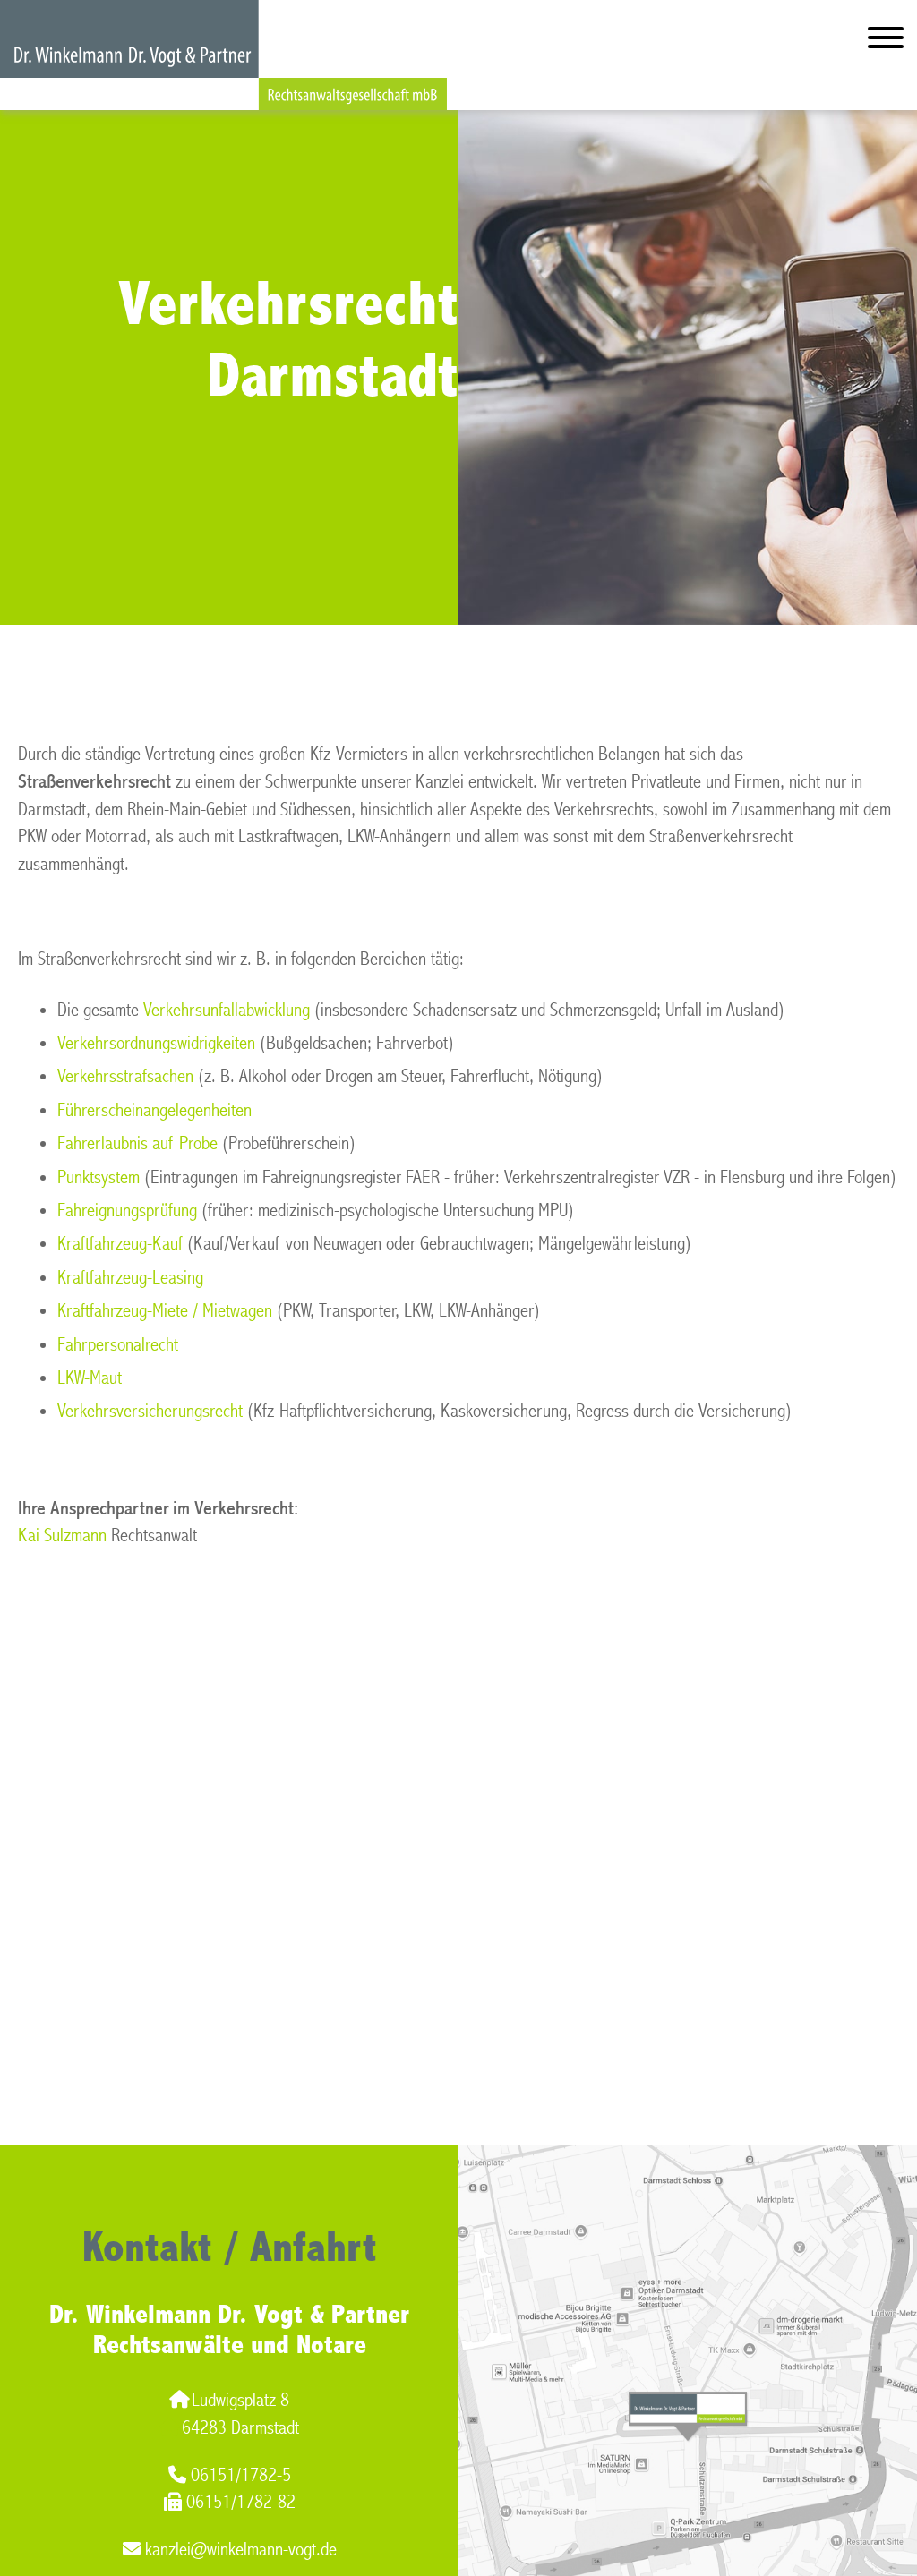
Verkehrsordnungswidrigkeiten (156, 1043)
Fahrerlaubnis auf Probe (137, 1143)
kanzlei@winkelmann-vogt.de (241, 2550)
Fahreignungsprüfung (127, 1211)
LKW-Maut (90, 1378)
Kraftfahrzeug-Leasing (130, 1278)
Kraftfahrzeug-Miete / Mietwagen (165, 1311)
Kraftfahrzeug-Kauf (120, 1244)
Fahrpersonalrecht (118, 1345)
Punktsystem (99, 1177)
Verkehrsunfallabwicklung (227, 1010)
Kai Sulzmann (62, 1535)
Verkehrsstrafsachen (125, 1076)
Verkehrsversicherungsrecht (150, 1411)
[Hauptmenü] (886, 42)
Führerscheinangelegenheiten (154, 1110)
